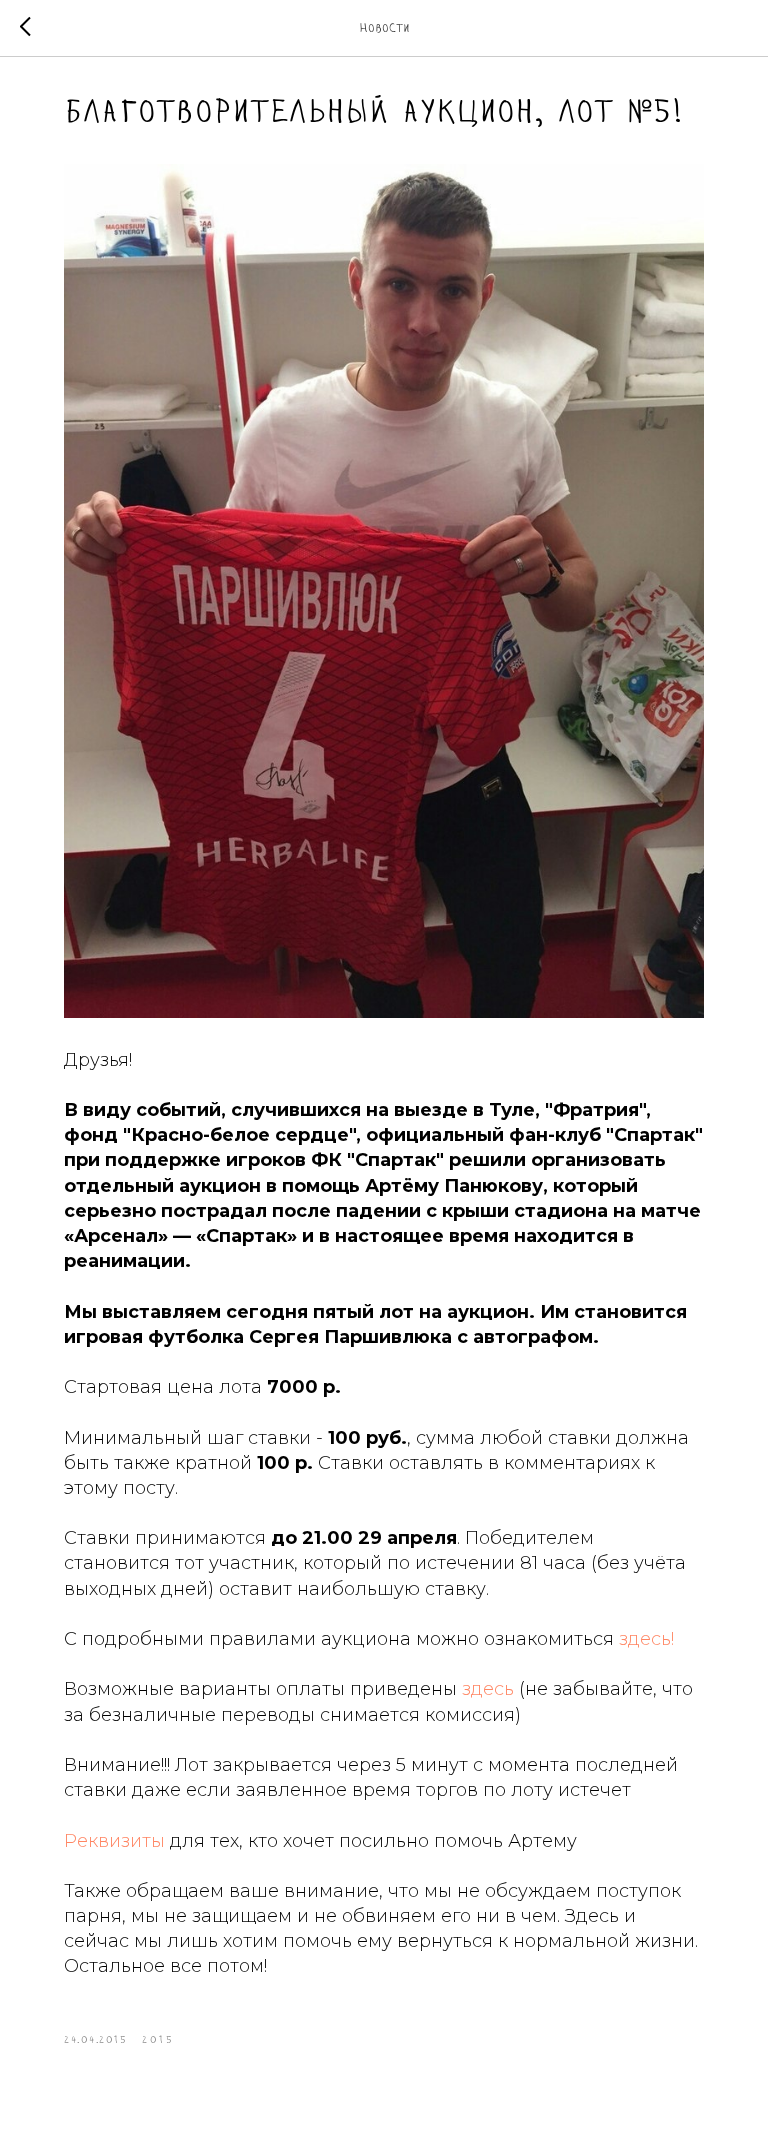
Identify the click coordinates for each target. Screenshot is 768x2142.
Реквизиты (114, 1841)
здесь (488, 1689)
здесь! (646, 1639)
